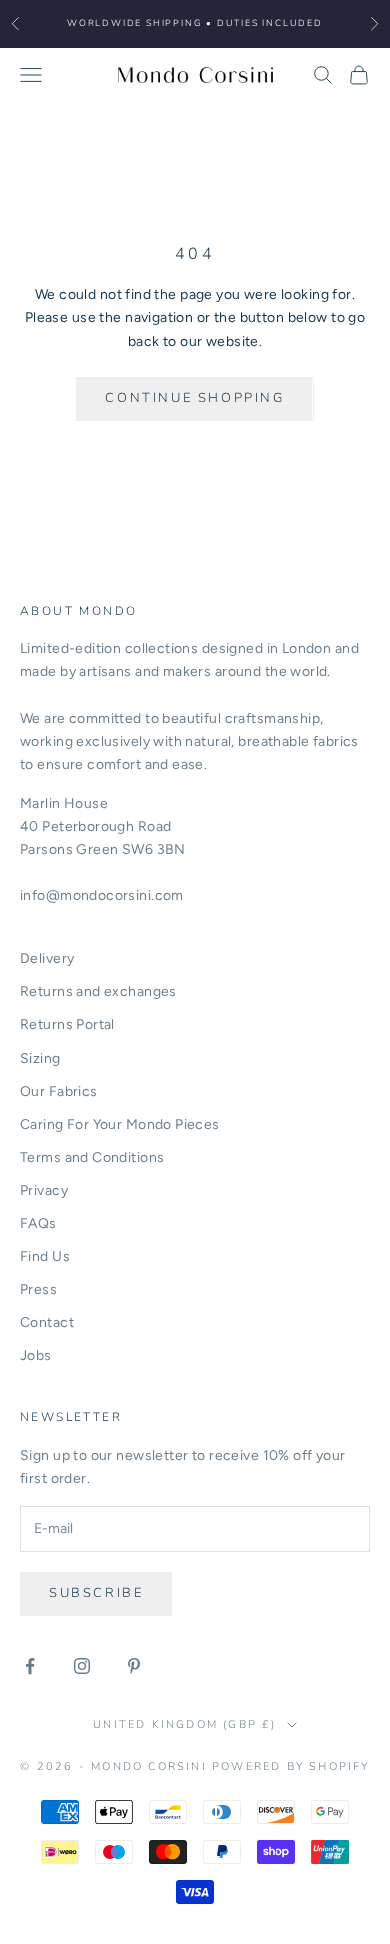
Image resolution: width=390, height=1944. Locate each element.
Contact (47, 1322)
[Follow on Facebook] (30, 1666)
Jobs (36, 1355)
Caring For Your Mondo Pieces (120, 1124)
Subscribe (96, 1593)
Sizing (40, 1058)
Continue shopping (194, 398)
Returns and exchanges (98, 991)
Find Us (45, 1256)
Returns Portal (67, 1024)
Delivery (47, 958)
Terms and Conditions (92, 1157)
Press (38, 1289)
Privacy (44, 1190)
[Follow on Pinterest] (134, 1666)
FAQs (38, 1223)
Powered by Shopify (291, 1766)
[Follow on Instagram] (82, 1666)
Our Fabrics (59, 1091)
